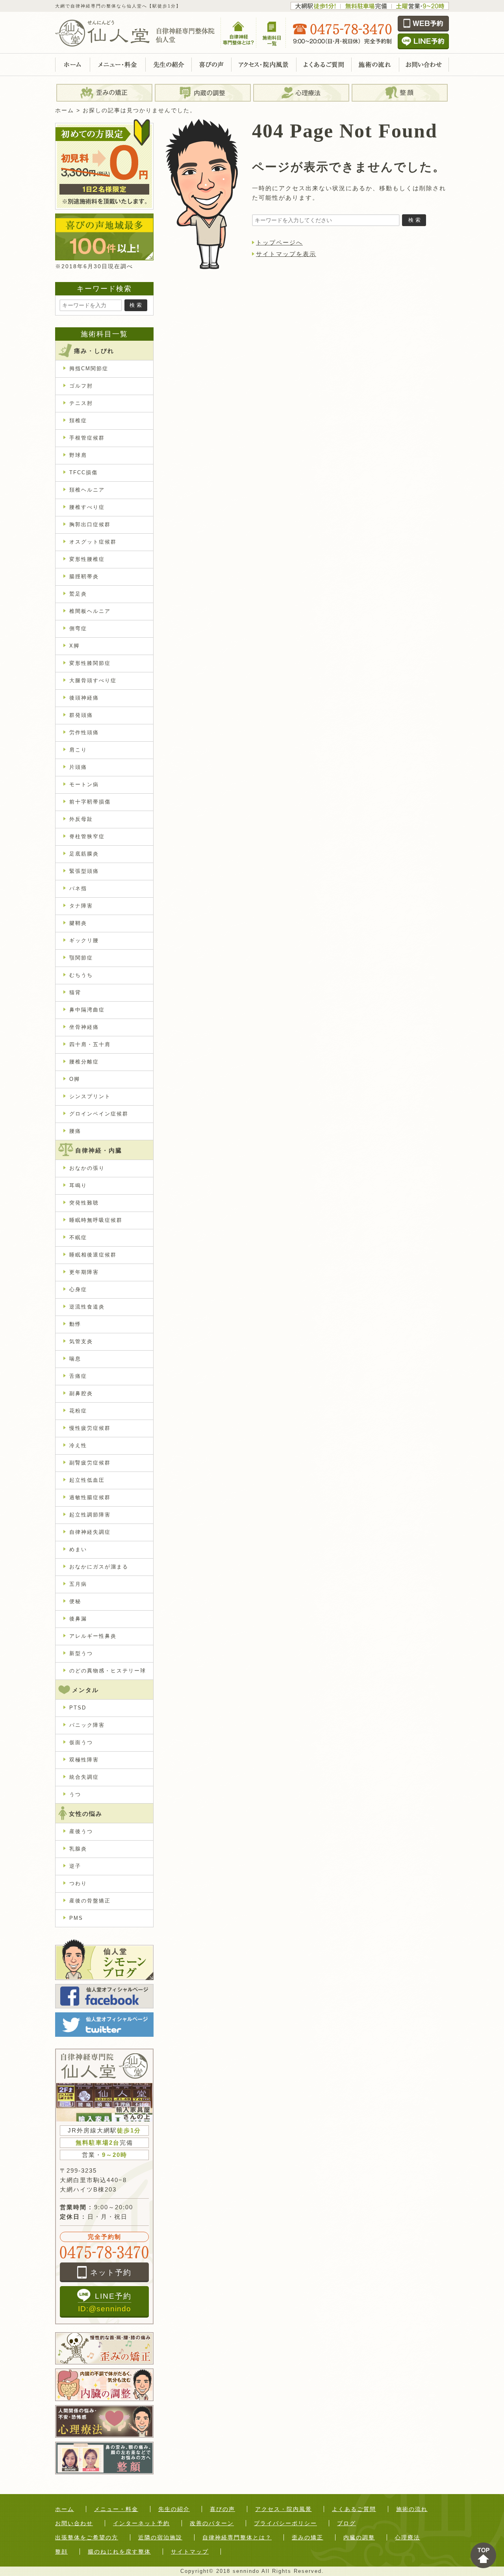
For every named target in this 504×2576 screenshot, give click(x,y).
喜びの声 (222, 2509)
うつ (75, 1794)
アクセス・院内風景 (283, 2509)
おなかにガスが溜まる (99, 1567)
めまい (78, 1549)
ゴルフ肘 (81, 386)
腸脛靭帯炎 (84, 576)
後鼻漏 (78, 1619)
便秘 (75, 1601)
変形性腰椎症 (87, 559)
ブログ (346, 2523)
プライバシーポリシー (285, 2523)
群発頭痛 (81, 715)
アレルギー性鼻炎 (93, 1636)
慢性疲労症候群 (90, 1428)
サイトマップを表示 (286, 254)
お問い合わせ (74, 2523)
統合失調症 (84, 1777)
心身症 (78, 1289)
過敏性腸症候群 (90, 1497)
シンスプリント (90, 1096)
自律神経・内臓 (99, 1150)
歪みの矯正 (308, 2537)
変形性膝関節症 (90, 663)
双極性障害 (84, 1760)
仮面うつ (81, 1742)
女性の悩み (86, 1814)
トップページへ (279, 242)
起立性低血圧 (87, 1480)
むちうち (81, 975)
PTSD (78, 1708)
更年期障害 (84, 1272)
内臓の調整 (359, 2537)
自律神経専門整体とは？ (237, 2537)
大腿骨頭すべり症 (93, 680)
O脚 (75, 1079)
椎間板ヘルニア (90, 611)
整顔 (61, 2552)
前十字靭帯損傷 (90, 802)
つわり (78, 1883)
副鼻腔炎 (81, 1393)
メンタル (85, 1690)
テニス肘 (81, 403)
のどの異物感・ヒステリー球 (108, 1671)
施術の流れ (412, 2509)
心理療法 (408, 2537)
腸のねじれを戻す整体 (119, 2552)
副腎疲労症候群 (90, 1463)
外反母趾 (81, 819)
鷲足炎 (78, 594)
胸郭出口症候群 (90, 524)
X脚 (74, 646)
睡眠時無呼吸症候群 (96, 1220)
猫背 (75, 992)
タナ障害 (81, 906)
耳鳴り (78, 1185)
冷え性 (78, 1445)
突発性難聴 (84, 1203)
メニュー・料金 (116, 2509)
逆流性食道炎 (87, 1307)
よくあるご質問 (354, 2509)
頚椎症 (78, 420)
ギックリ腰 (84, 940)
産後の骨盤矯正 (90, 1901)
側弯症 (78, 628)
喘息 (75, 1359)
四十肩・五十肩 (90, 1044)
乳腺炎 (78, 1849)
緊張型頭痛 (84, 871)
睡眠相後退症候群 (93, 1255)
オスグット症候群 (93, 542)
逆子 (75, 1866)
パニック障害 (90, 1725)
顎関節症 (81, 958)
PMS (76, 1918)
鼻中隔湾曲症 (87, 1010)
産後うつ (81, 1831)
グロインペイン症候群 (99, 1114)
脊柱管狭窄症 (87, 836)
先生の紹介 (174, 2509)
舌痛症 (78, 1376)
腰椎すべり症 (87, 507)
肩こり (78, 750)
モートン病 (84, 784)
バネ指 (78, 888)
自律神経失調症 (90, 1532)
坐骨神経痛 (84, 1027)
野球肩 (78, 455)
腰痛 (75, 1131)
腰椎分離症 (84, 1062)
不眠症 (78, 1237)
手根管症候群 (87, 438)
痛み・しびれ (94, 351)
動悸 (75, 1324)
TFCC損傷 (83, 472)
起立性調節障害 (90, 1515)
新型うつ (81, 1653)
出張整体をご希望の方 (87, 2537)
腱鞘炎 (78, 923)
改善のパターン (212, 2523)
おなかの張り (87, 1168)
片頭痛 (78, 767)
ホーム (65, 2509)
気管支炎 (81, 1341)
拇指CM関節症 (89, 368)
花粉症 (78, 1411)
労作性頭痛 (84, 732)
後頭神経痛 (84, 698)
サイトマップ (190, 2552)
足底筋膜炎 (84, 854)
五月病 (78, 1584)
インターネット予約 (141, 2523)
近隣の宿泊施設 (160, 2537)
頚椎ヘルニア (87, 490)
